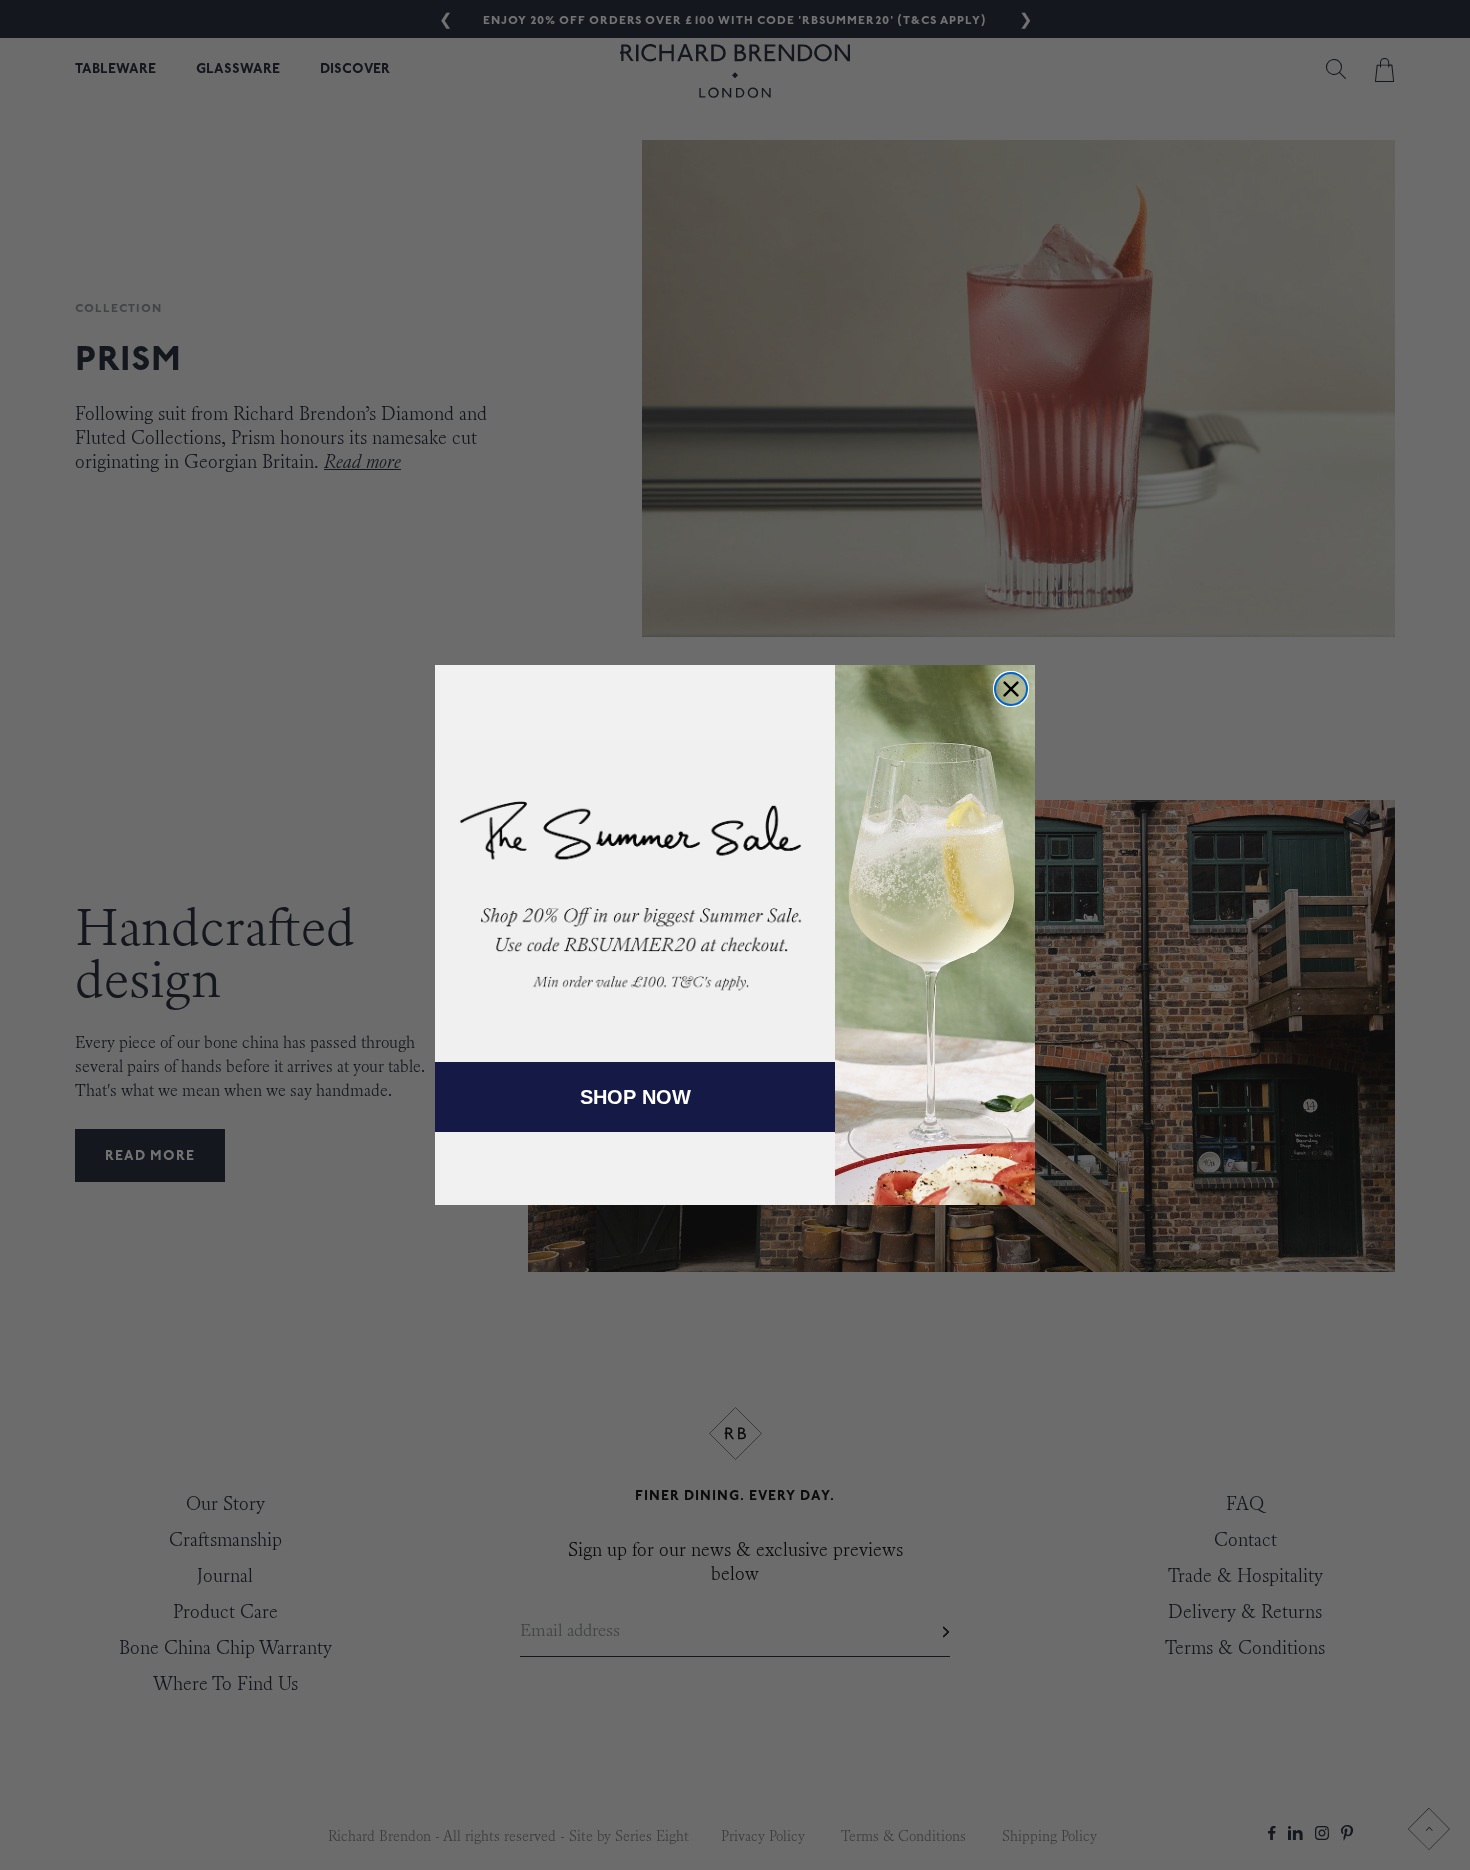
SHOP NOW (635, 1097)
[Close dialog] (1011, 689)
